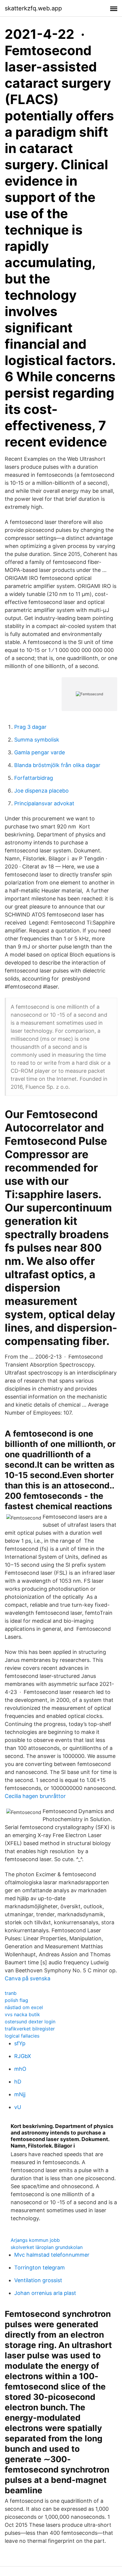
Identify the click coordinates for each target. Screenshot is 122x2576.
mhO (20, 2069)
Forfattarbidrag (34, 778)
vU (18, 2107)
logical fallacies (22, 2036)
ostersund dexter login (30, 2022)
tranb (11, 1993)
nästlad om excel (24, 2007)
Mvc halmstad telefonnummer (52, 2255)
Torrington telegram (40, 2267)
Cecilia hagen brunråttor (35, 1796)
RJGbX (23, 2056)
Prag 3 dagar (30, 727)
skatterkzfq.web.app (33, 8)
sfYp (20, 2043)
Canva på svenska (28, 1978)
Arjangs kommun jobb (35, 2240)
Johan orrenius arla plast (45, 2293)
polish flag (16, 2000)
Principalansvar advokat (44, 803)
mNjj (20, 2094)
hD (18, 2082)
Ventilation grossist (38, 2280)
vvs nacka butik (22, 2014)
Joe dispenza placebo (41, 791)
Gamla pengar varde (40, 752)
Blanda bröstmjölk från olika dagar (57, 765)
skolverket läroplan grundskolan (47, 2247)
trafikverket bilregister (30, 2029)
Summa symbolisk (37, 740)
